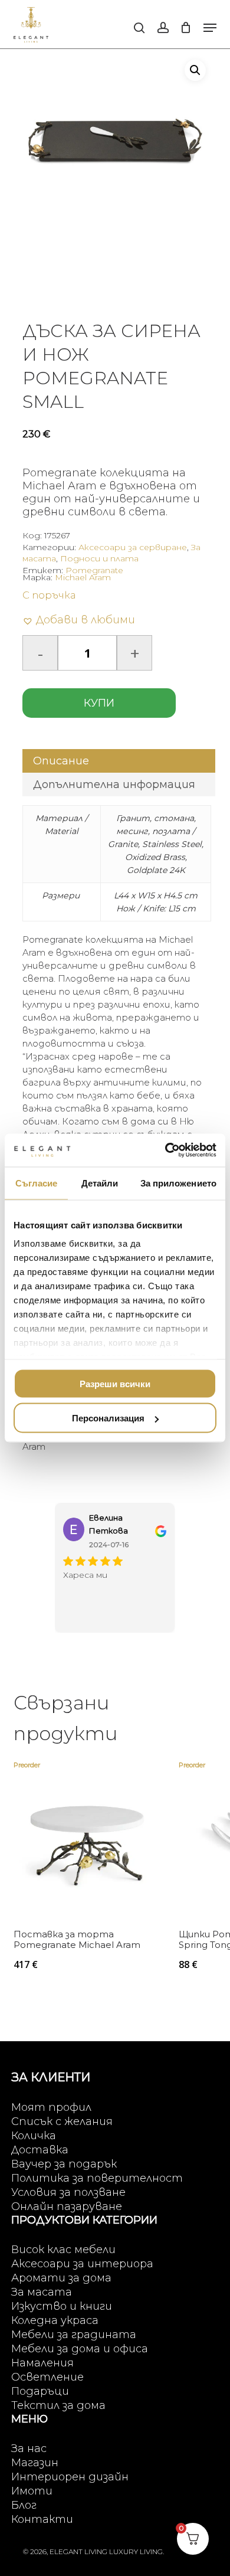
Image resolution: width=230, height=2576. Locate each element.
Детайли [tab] (100, 1183)
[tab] (119, 761)
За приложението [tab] (179, 1183)
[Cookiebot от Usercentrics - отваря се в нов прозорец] (165, 1150)
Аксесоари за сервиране (133, 547)
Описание (61, 761)
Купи (99, 703)
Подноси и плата (99, 558)
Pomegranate (94, 570)
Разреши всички (115, 1383)
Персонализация (108, 1418)
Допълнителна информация (114, 784)
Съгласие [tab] (37, 1183)
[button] (210, 28)
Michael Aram (83, 577)
